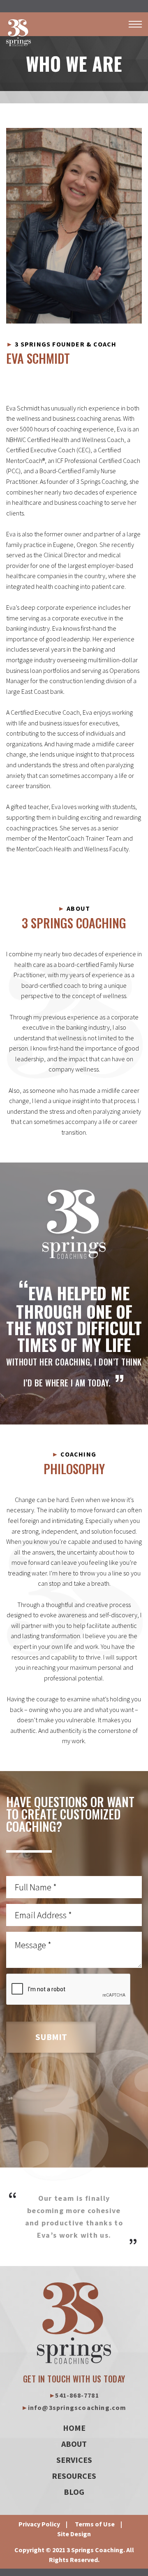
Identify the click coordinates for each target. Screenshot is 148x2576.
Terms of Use (95, 2524)
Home (74, 2428)
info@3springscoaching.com (74, 2407)
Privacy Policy (39, 2524)
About (74, 2444)
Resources (74, 2476)
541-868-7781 (74, 2395)
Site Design (74, 2534)
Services (74, 2460)
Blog (74, 2492)
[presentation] (69, 1990)
